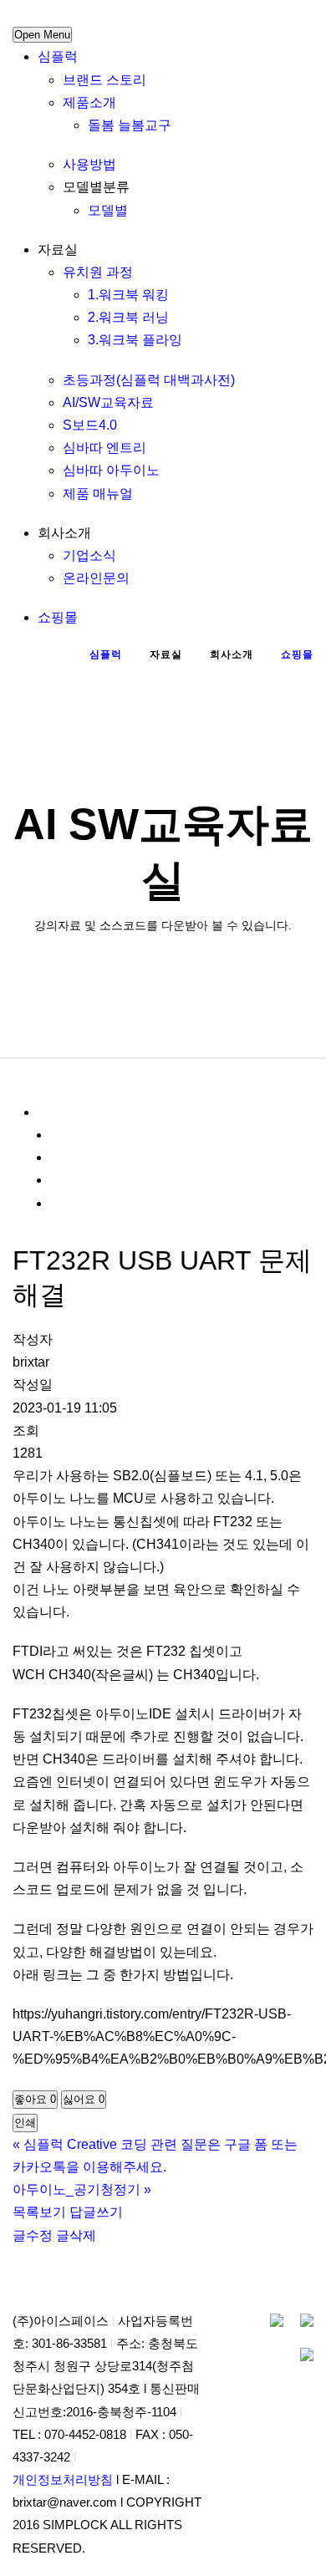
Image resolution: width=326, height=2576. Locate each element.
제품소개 (89, 102)
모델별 (108, 210)
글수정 (33, 2235)
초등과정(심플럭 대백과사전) (149, 380)
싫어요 (84, 2099)
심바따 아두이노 (111, 470)
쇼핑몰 (58, 617)
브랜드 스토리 (104, 80)
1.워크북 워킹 (128, 295)
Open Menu (42, 35)
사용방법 (89, 164)
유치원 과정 (98, 272)
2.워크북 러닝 (128, 317)
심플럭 (58, 56)
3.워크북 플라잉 (135, 340)
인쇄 (25, 2123)
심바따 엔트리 (104, 448)
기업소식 (89, 555)
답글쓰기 (96, 2212)
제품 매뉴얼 (98, 494)
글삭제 (76, 2235)
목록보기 (39, 2212)
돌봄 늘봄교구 (130, 125)
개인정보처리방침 (63, 2480)
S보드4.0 (90, 425)
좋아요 (35, 2099)
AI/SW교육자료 (108, 402)
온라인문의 (96, 578)
